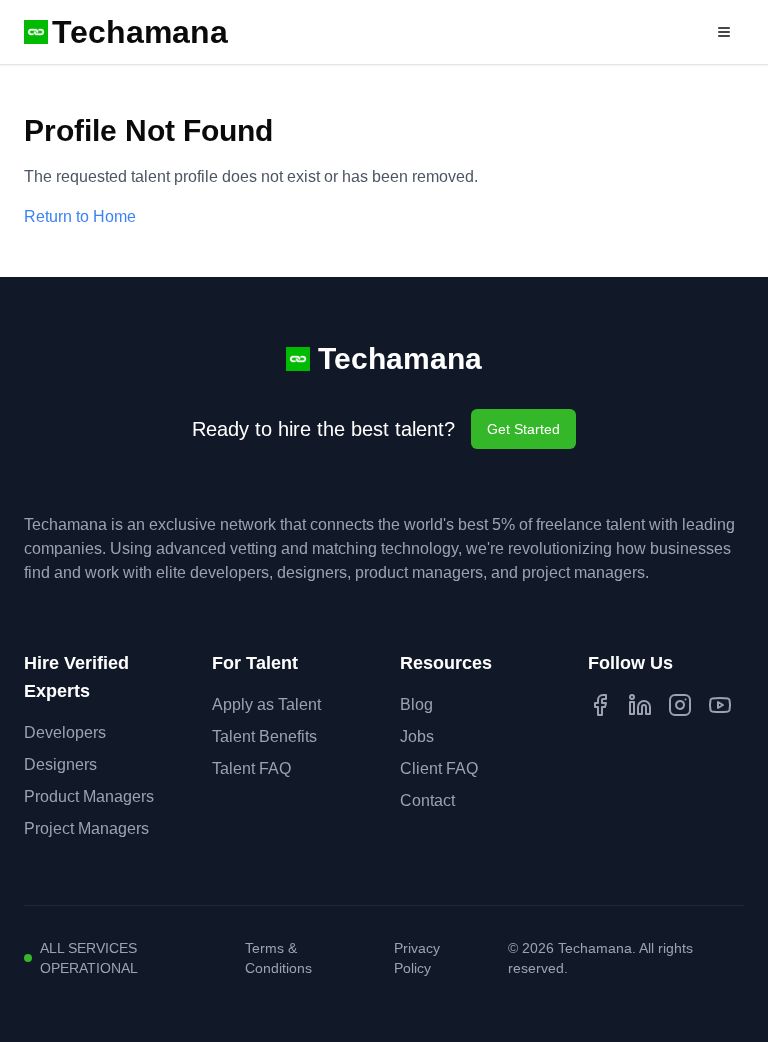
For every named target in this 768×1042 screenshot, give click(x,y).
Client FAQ (439, 768)
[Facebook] (600, 705)
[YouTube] (720, 705)
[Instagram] (680, 705)
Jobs (417, 736)
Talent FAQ (251, 768)
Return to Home (80, 216)
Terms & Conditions (278, 958)
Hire (667, 32)
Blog (416, 704)
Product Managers (89, 796)
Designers (60, 764)
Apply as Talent (266, 704)
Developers (65, 732)
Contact (427, 800)
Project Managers (86, 828)
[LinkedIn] (640, 705)
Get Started (523, 429)
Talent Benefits (264, 736)
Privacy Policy (417, 958)
